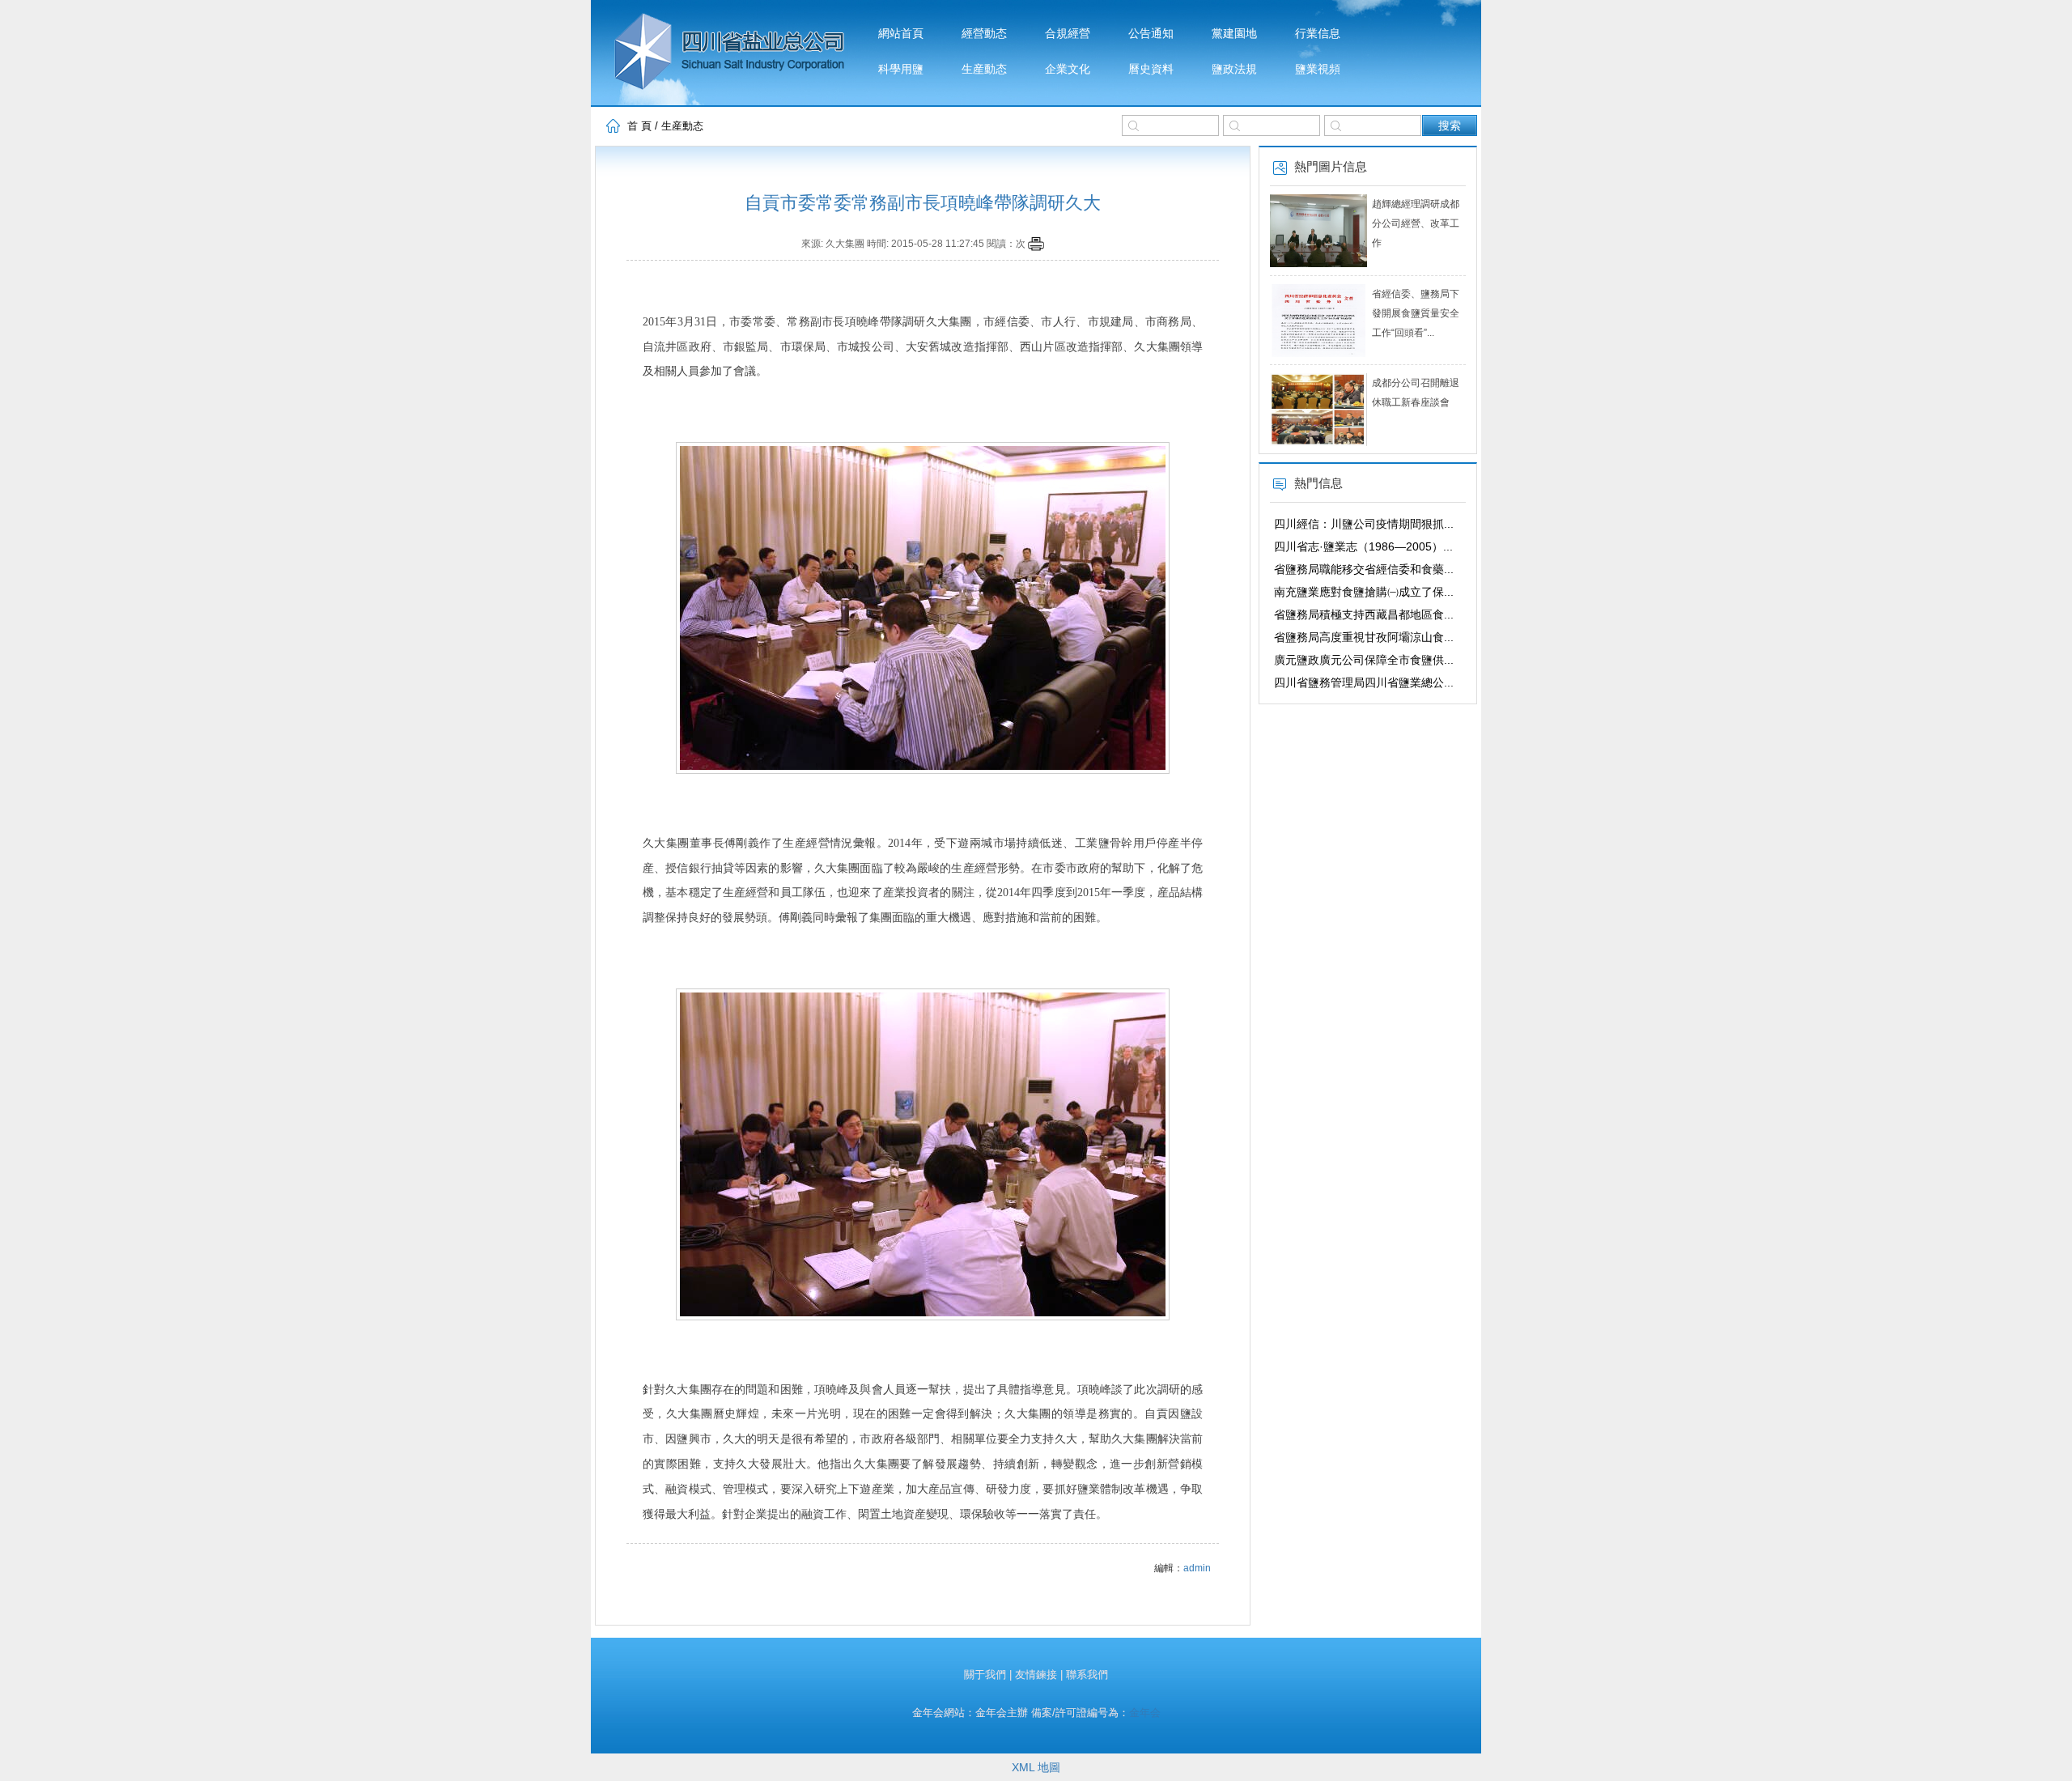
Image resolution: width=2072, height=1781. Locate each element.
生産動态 (984, 69)
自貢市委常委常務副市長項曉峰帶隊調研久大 (923, 203)
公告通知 (1151, 34)
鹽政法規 (1234, 69)
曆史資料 (1151, 69)
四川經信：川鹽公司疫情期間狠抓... (1364, 524)
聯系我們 (1087, 1675)
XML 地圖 (1036, 1767)
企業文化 (1068, 69)
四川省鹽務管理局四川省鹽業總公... (1364, 682)
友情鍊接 (1036, 1675)
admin (1197, 1568)
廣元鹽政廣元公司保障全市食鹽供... (1364, 660)
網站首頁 (901, 34)
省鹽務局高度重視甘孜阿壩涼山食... (1364, 637)
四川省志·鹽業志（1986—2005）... (1363, 546)
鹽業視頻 (1318, 69)
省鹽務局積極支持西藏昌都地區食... (1364, 614)
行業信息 (1318, 34)
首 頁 (639, 126)
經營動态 (984, 34)
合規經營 (1068, 34)
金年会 (1145, 1713)
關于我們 (985, 1675)
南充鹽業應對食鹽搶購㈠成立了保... (1364, 592)
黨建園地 (1234, 34)
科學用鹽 (901, 69)
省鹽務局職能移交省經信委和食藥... (1364, 569)
